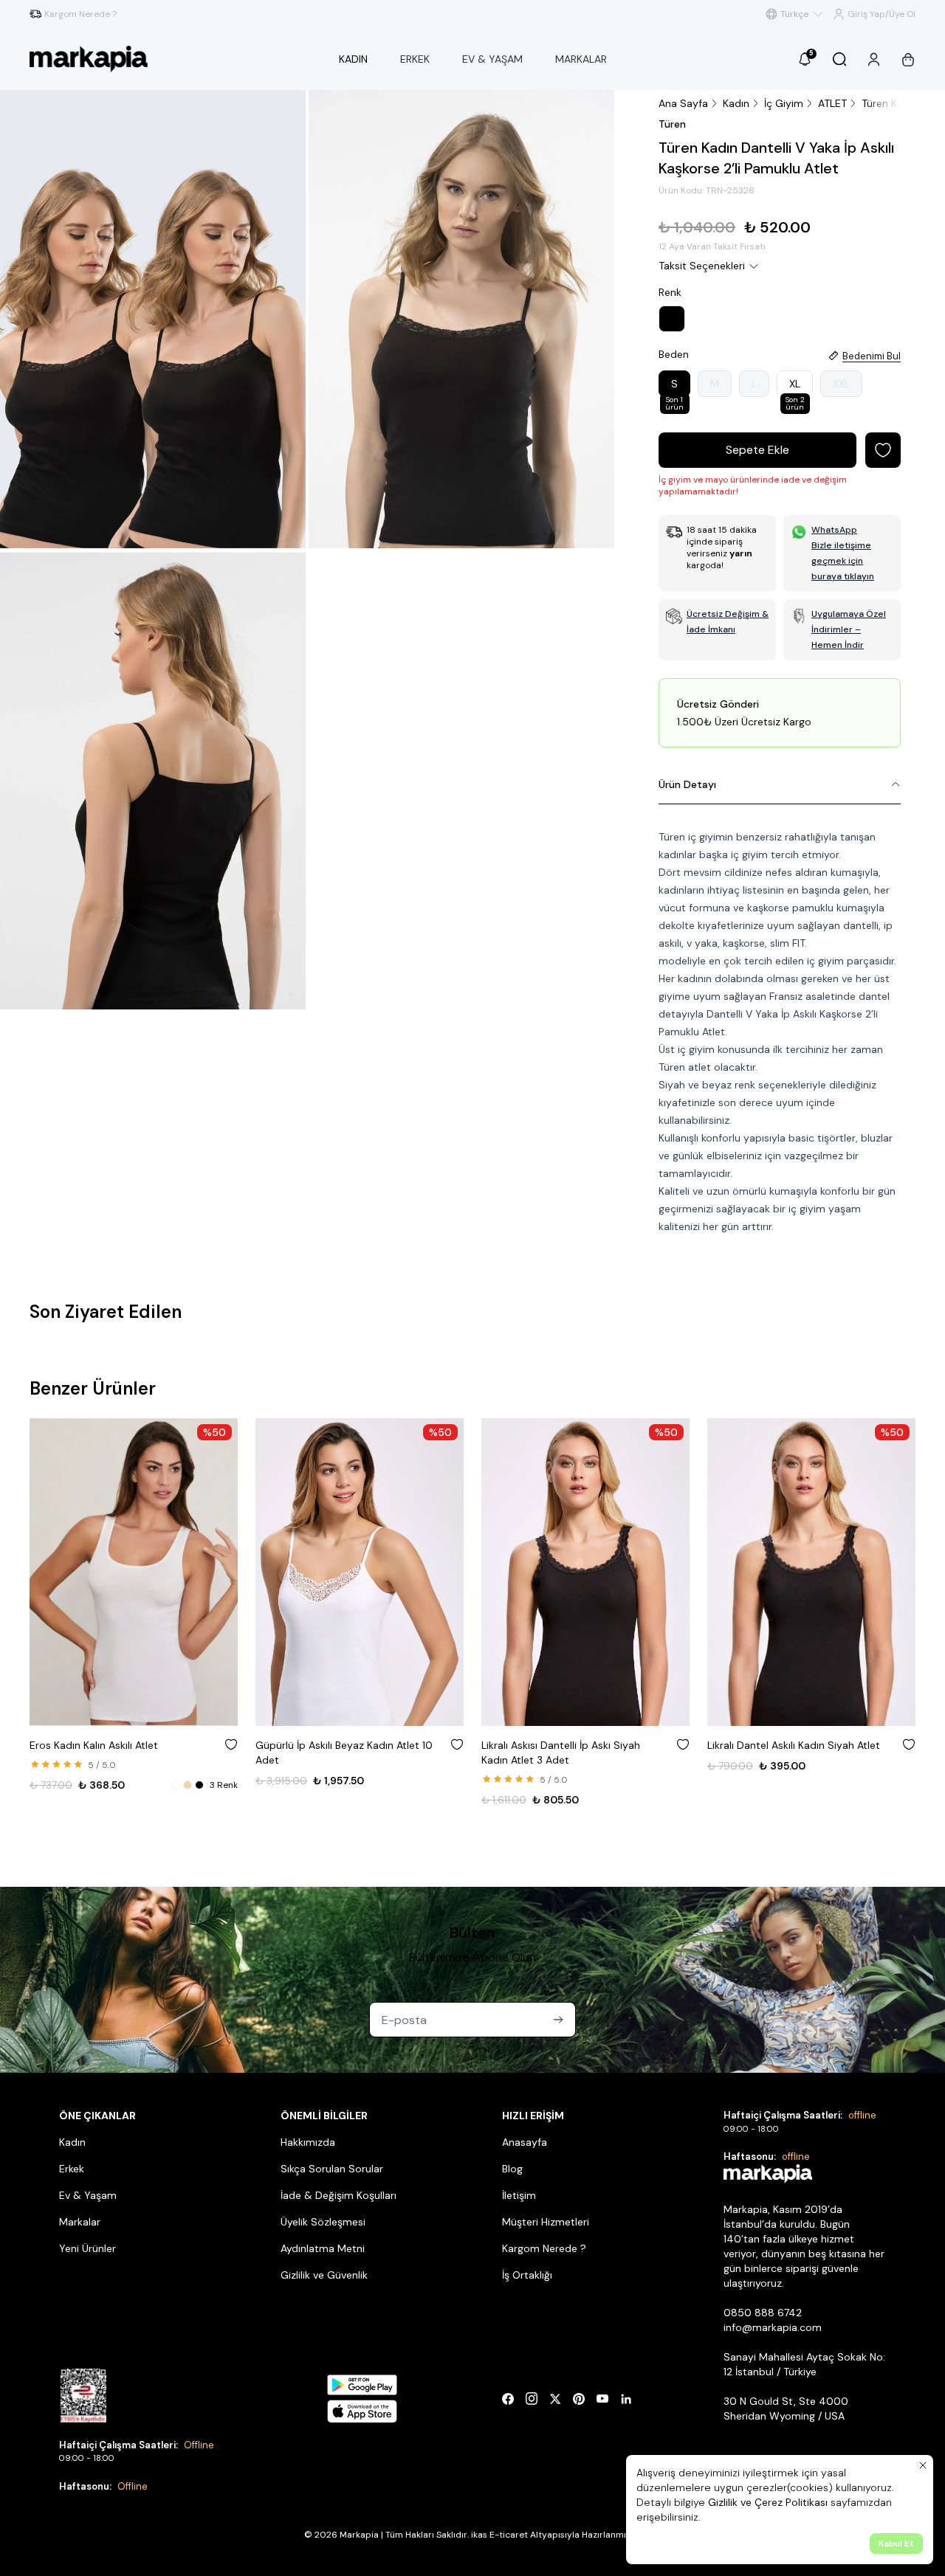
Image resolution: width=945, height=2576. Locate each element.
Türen (672, 124)
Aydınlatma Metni (323, 2248)
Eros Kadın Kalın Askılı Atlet (94, 1745)
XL (795, 387)
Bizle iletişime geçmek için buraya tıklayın (843, 561)
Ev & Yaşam (88, 2195)
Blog (512, 2169)
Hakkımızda (308, 2142)
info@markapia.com (773, 2327)
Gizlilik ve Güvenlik (324, 2275)
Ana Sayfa (683, 103)
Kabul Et (896, 2544)
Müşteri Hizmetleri (546, 2222)
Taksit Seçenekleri (702, 266)
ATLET (832, 103)
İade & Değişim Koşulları (339, 2195)
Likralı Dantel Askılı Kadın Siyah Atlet (794, 1745)
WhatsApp (834, 530)
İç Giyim (784, 103)
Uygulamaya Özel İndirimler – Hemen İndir (849, 629)
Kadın (736, 103)
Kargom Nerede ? (544, 2248)
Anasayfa (525, 2142)
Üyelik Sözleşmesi (323, 2222)
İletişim (519, 2195)
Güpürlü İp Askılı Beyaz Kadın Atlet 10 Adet (344, 1753)
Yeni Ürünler (87, 2248)
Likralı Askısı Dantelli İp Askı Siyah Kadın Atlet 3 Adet (561, 1753)
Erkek (72, 2169)
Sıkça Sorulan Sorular (332, 2169)
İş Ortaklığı (527, 2275)
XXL (841, 384)
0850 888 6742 (763, 2313)
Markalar (80, 2222)
